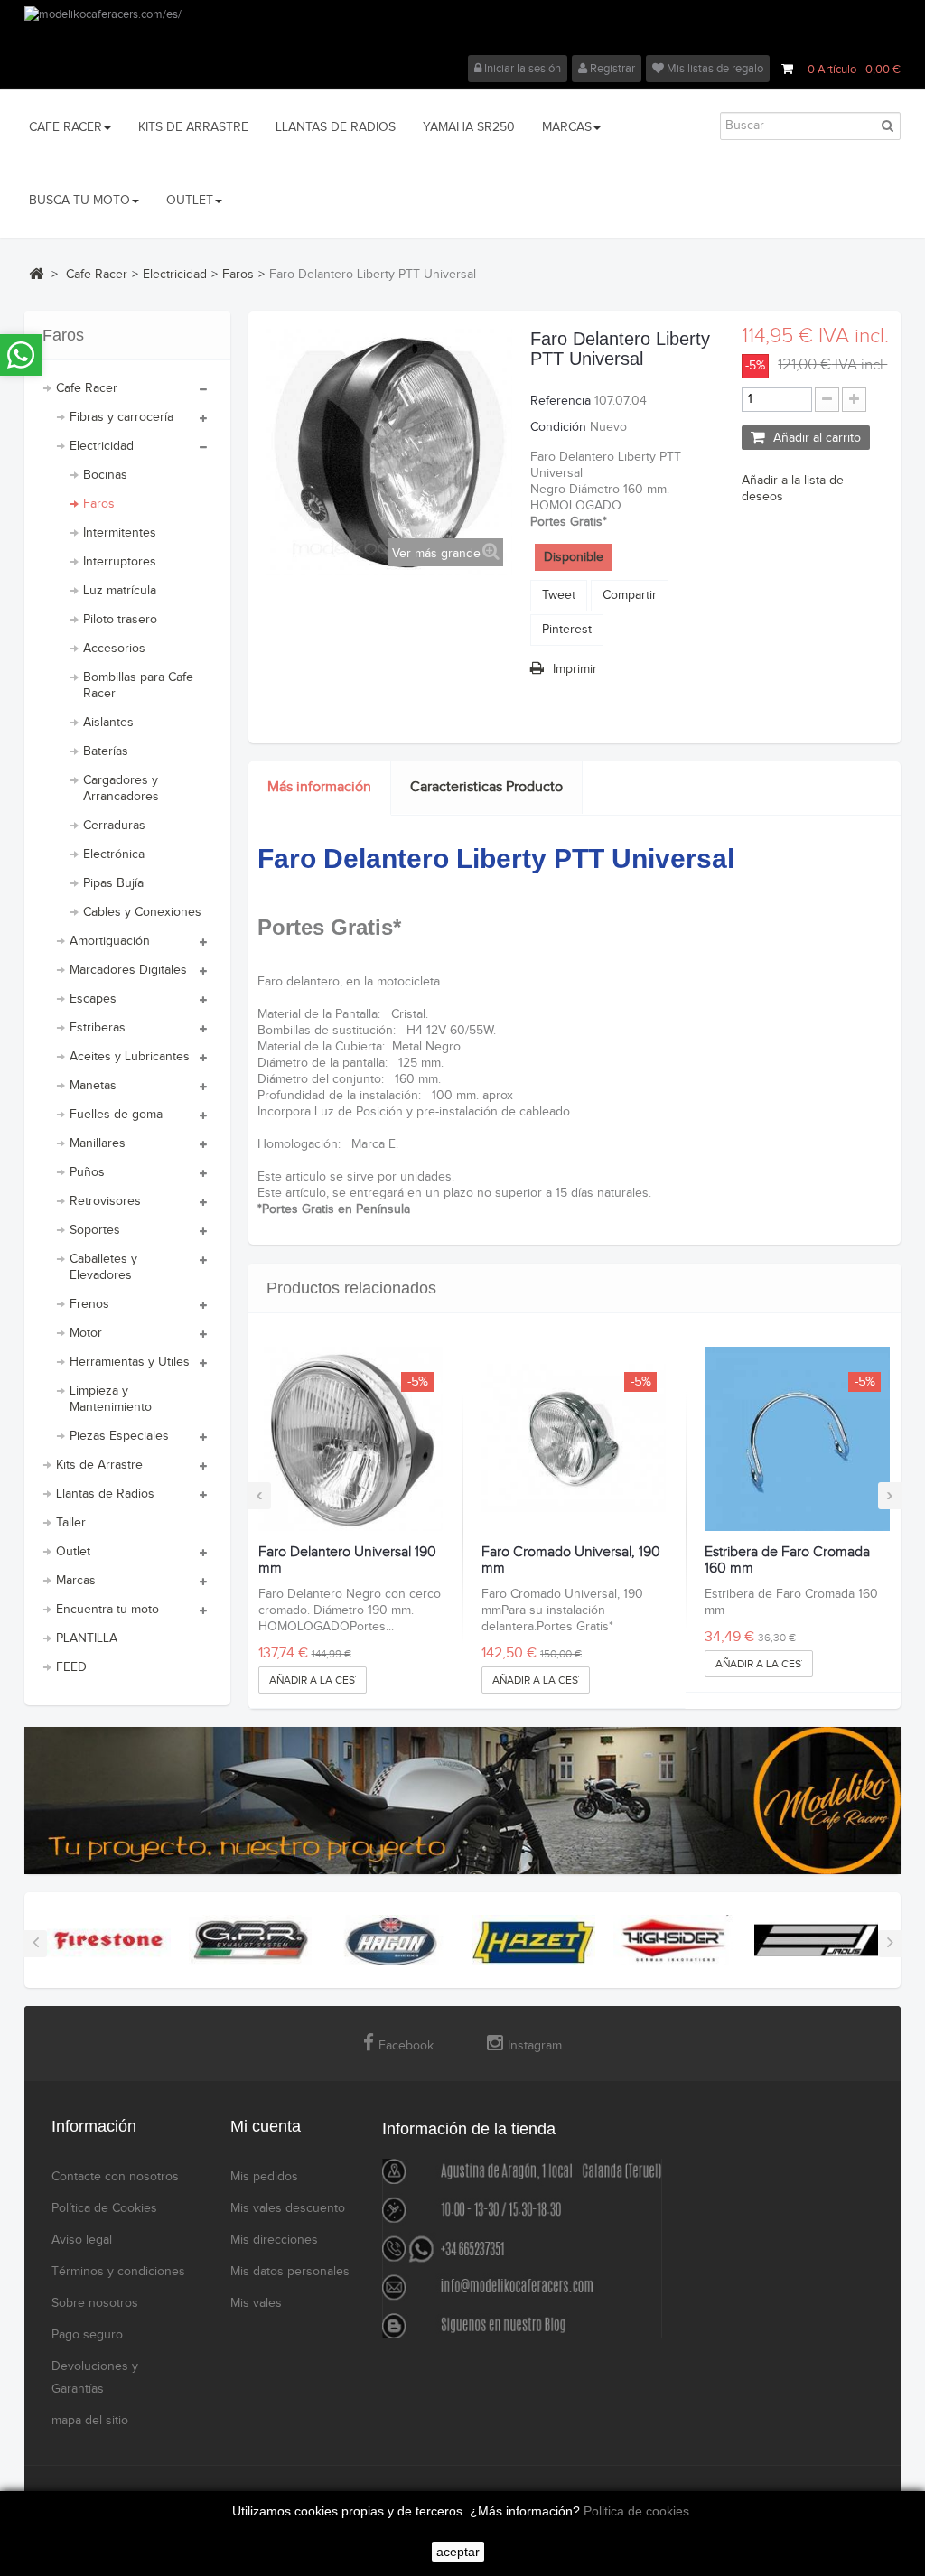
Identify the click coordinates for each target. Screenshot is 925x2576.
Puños (87, 1172)
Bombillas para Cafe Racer (138, 686)
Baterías (106, 751)
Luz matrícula (120, 591)
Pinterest (567, 630)
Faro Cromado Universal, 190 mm (571, 1560)
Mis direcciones (274, 2240)
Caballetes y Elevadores (103, 1267)
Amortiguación (110, 941)
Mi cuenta (266, 2126)
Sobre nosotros (95, 2303)
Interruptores (120, 562)
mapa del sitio (90, 2421)
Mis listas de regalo (714, 69)
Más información (319, 787)
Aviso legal (82, 2240)
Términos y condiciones (118, 2272)
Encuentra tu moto (107, 1610)
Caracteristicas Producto (486, 787)
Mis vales (256, 2303)
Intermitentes (120, 533)
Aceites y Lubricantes (130, 1057)
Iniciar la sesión (521, 69)
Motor (86, 1333)
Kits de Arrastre (99, 1465)
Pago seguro (87, 2335)
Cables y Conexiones (142, 912)
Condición (558, 427)
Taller (71, 1523)
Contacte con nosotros (115, 2177)
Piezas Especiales (119, 1436)
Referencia (561, 401)
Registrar (611, 69)
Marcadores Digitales (128, 970)
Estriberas (98, 1028)
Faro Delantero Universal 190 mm (347, 1560)
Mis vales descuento (288, 2208)
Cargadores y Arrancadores (121, 789)
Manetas (93, 1086)
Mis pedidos (264, 2177)
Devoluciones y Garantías (95, 2378)
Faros (99, 504)
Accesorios (114, 649)
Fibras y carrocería (121, 417)
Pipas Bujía (113, 883)
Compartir (630, 595)
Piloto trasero (120, 620)
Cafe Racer (87, 388)
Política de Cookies (104, 2208)
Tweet (559, 595)
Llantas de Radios (105, 1494)
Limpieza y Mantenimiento (111, 1399)
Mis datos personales (290, 2272)
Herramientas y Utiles (130, 1362)
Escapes (93, 999)
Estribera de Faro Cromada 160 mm (787, 1560)
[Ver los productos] (109, 1940)
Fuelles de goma (116, 1115)
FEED (71, 1667)
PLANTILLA (87, 1638)
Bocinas (105, 475)
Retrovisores (105, 1201)
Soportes (95, 1230)
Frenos (89, 1304)
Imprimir (575, 669)
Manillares (98, 1143)
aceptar (458, 2552)
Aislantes (108, 723)
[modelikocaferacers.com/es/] (462, 31)
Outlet (73, 1552)
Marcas (76, 1581)
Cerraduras (114, 826)
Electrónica (114, 854)
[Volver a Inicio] (36, 274)
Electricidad (102, 446)
